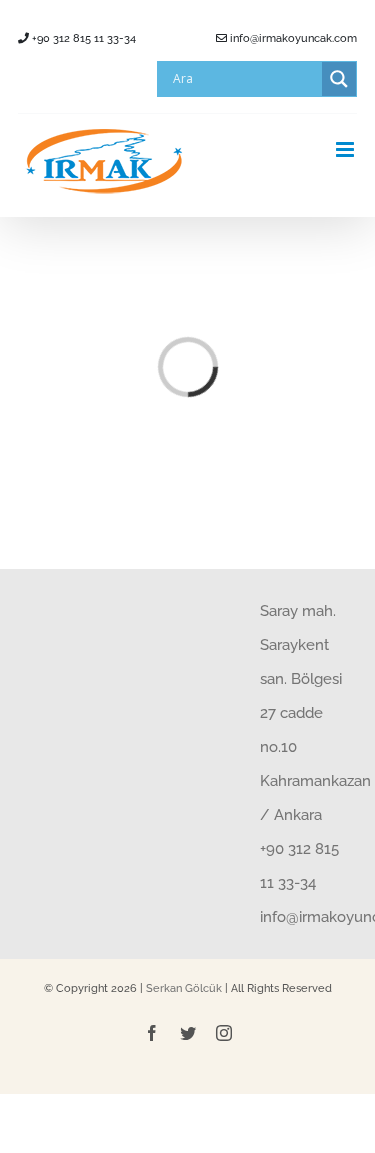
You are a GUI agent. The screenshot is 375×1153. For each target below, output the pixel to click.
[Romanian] (81, 78)
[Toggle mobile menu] (346, 149)
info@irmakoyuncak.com (292, 38)
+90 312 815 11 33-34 (82, 38)
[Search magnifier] (339, 79)
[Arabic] (105, 78)
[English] (57, 78)
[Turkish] (33, 78)
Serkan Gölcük (184, 988)
